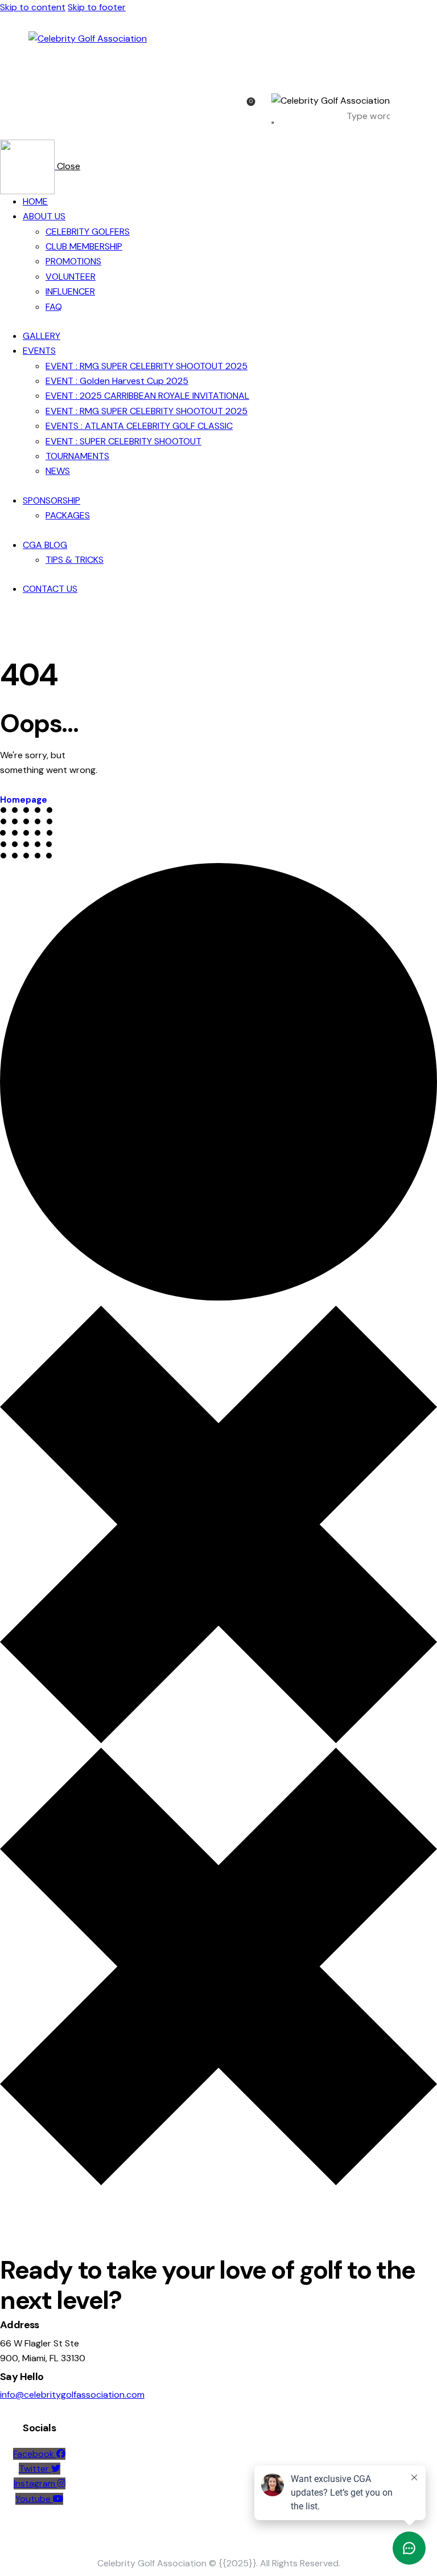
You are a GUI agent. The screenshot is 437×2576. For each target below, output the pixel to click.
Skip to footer (97, 7)
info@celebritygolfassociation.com (72, 2395)
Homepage (24, 800)
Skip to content (33, 7)
